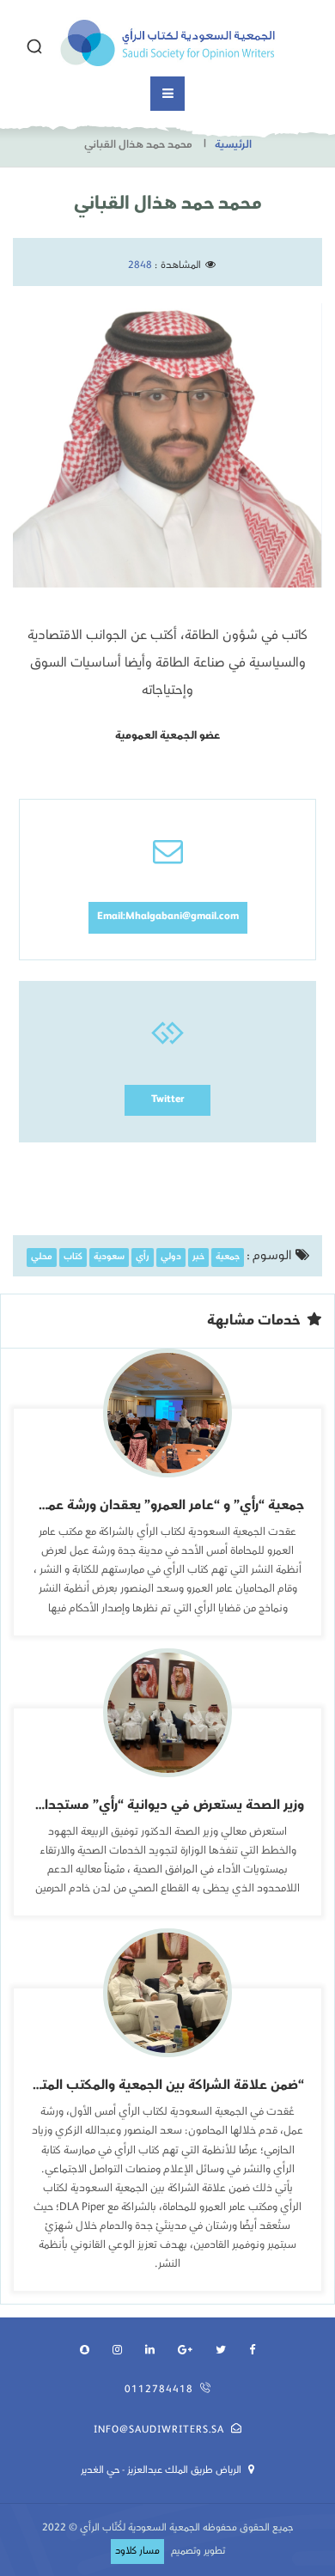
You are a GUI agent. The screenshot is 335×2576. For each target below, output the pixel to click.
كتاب (73, 1258)
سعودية (109, 1258)
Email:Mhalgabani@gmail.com (168, 917)
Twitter (167, 1100)
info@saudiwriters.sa (159, 2430)
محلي (42, 1258)
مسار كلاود (137, 2552)
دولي (171, 1258)
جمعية (228, 1258)
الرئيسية (233, 145)
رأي (143, 1258)
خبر (198, 1258)
